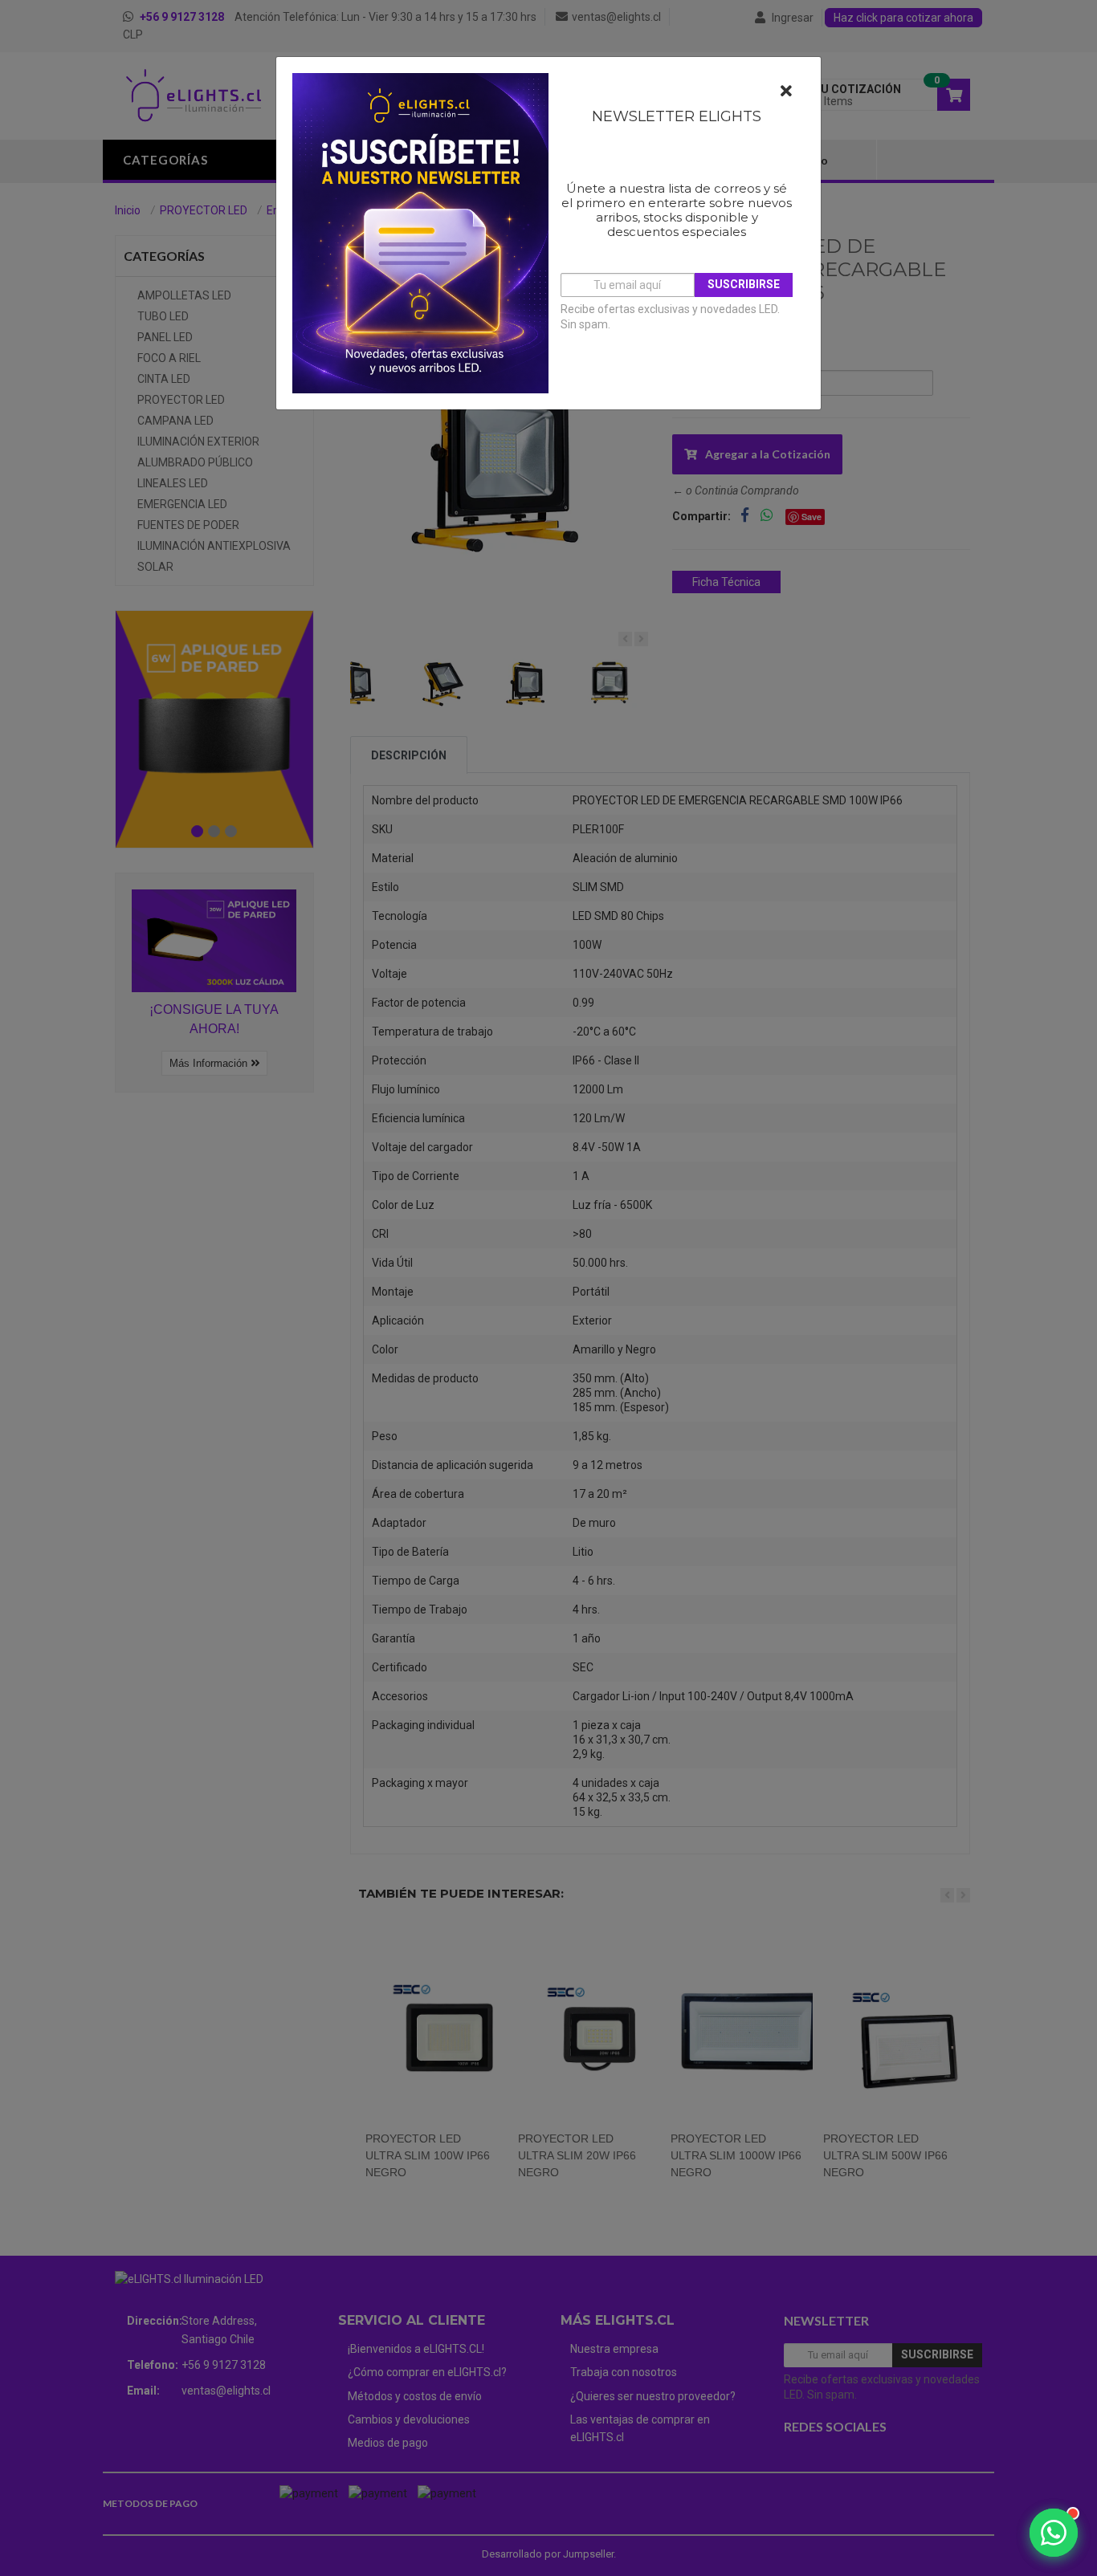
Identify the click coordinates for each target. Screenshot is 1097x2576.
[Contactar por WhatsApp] (1054, 2533)
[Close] (786, 92)
